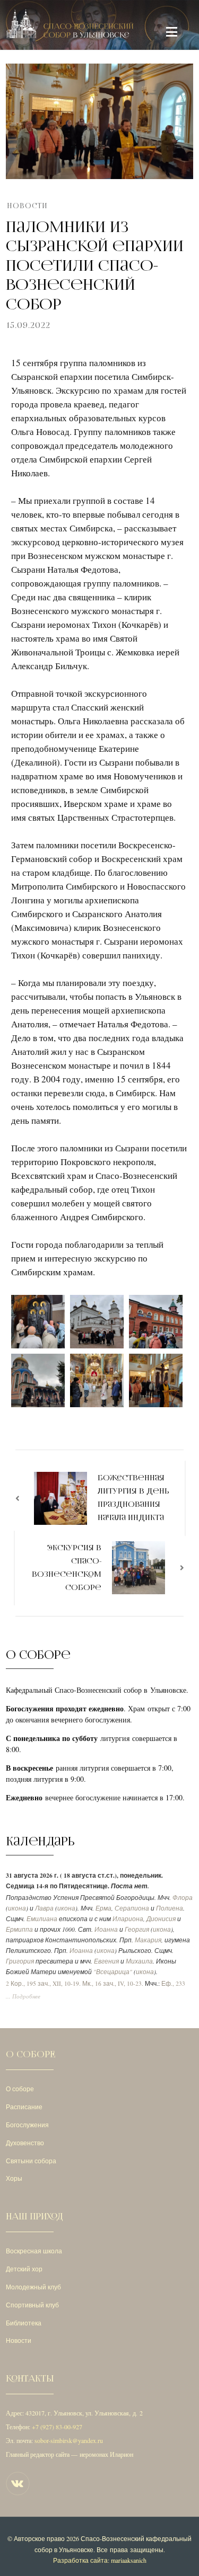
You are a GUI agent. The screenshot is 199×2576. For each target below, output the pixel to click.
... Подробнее (23, 1996)
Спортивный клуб (32, 2305)
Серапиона (132, 1908)
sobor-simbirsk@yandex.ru (69, 2440)
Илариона (128, 1919)
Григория (20, 1961)
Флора (183, 1898)
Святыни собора (31, 2161)
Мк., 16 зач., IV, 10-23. (113, 1983)
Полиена (170, 1908)
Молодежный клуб (33, 2287)
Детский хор (24, 2269)
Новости (27, 206)
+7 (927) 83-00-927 (57, 2427)
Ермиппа (19, 1929)
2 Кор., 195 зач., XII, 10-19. (43, 1983)
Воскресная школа (34, 2251)
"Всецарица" (113, 1972)
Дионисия (161, 1919)
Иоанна (106, 1929)
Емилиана (42, 1919)
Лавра (44, 1908)
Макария (148, 1940)
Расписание (24, 2107)
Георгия (137, 1929)
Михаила (139, 1961)
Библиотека (24, 2323)
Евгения (106, 1961)
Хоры (14, 2178)
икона (17, 1908)
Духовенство (25, 2143)
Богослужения (27, 2125)
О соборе (20, 2089)
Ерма (103, 1908)
